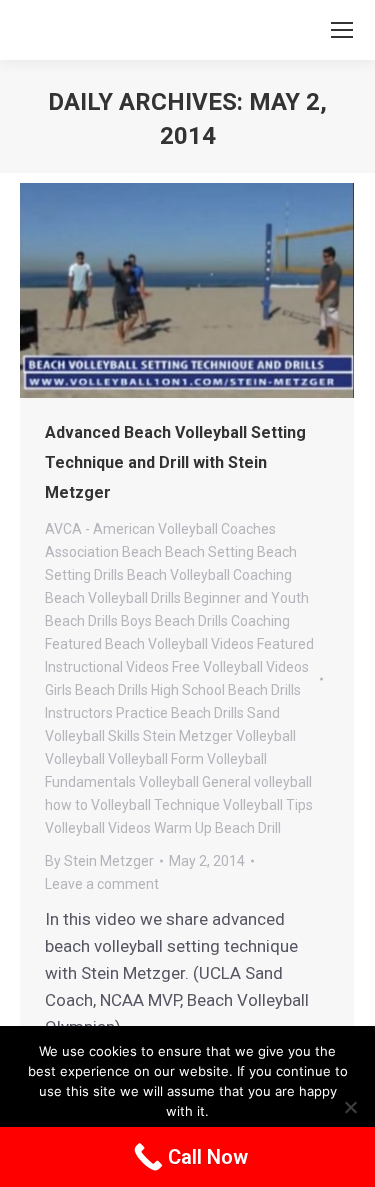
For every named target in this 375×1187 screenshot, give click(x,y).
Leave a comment (102, 884)
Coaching (260, 621)
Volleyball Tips (268, 805)
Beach (142, 552)
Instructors (79, 713)
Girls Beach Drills (96, 690)
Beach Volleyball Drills (113, 598)
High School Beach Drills (226, 690)
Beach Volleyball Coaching (209, 575)
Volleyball (75, 759)
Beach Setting (209, 552)
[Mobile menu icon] (342, 30)
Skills (124, 736)
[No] (350, 1107)
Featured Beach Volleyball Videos (149, 644)
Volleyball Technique (155, 805)
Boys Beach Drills (174, 621)
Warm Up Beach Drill (217, 828)
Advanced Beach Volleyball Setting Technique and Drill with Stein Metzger (175, 462)
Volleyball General (195, 782)
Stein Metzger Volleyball (219, 736)
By (99, 861)
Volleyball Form (156, 759)
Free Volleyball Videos (240, 667)
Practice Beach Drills (180, 713)
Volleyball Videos (98, 828)
